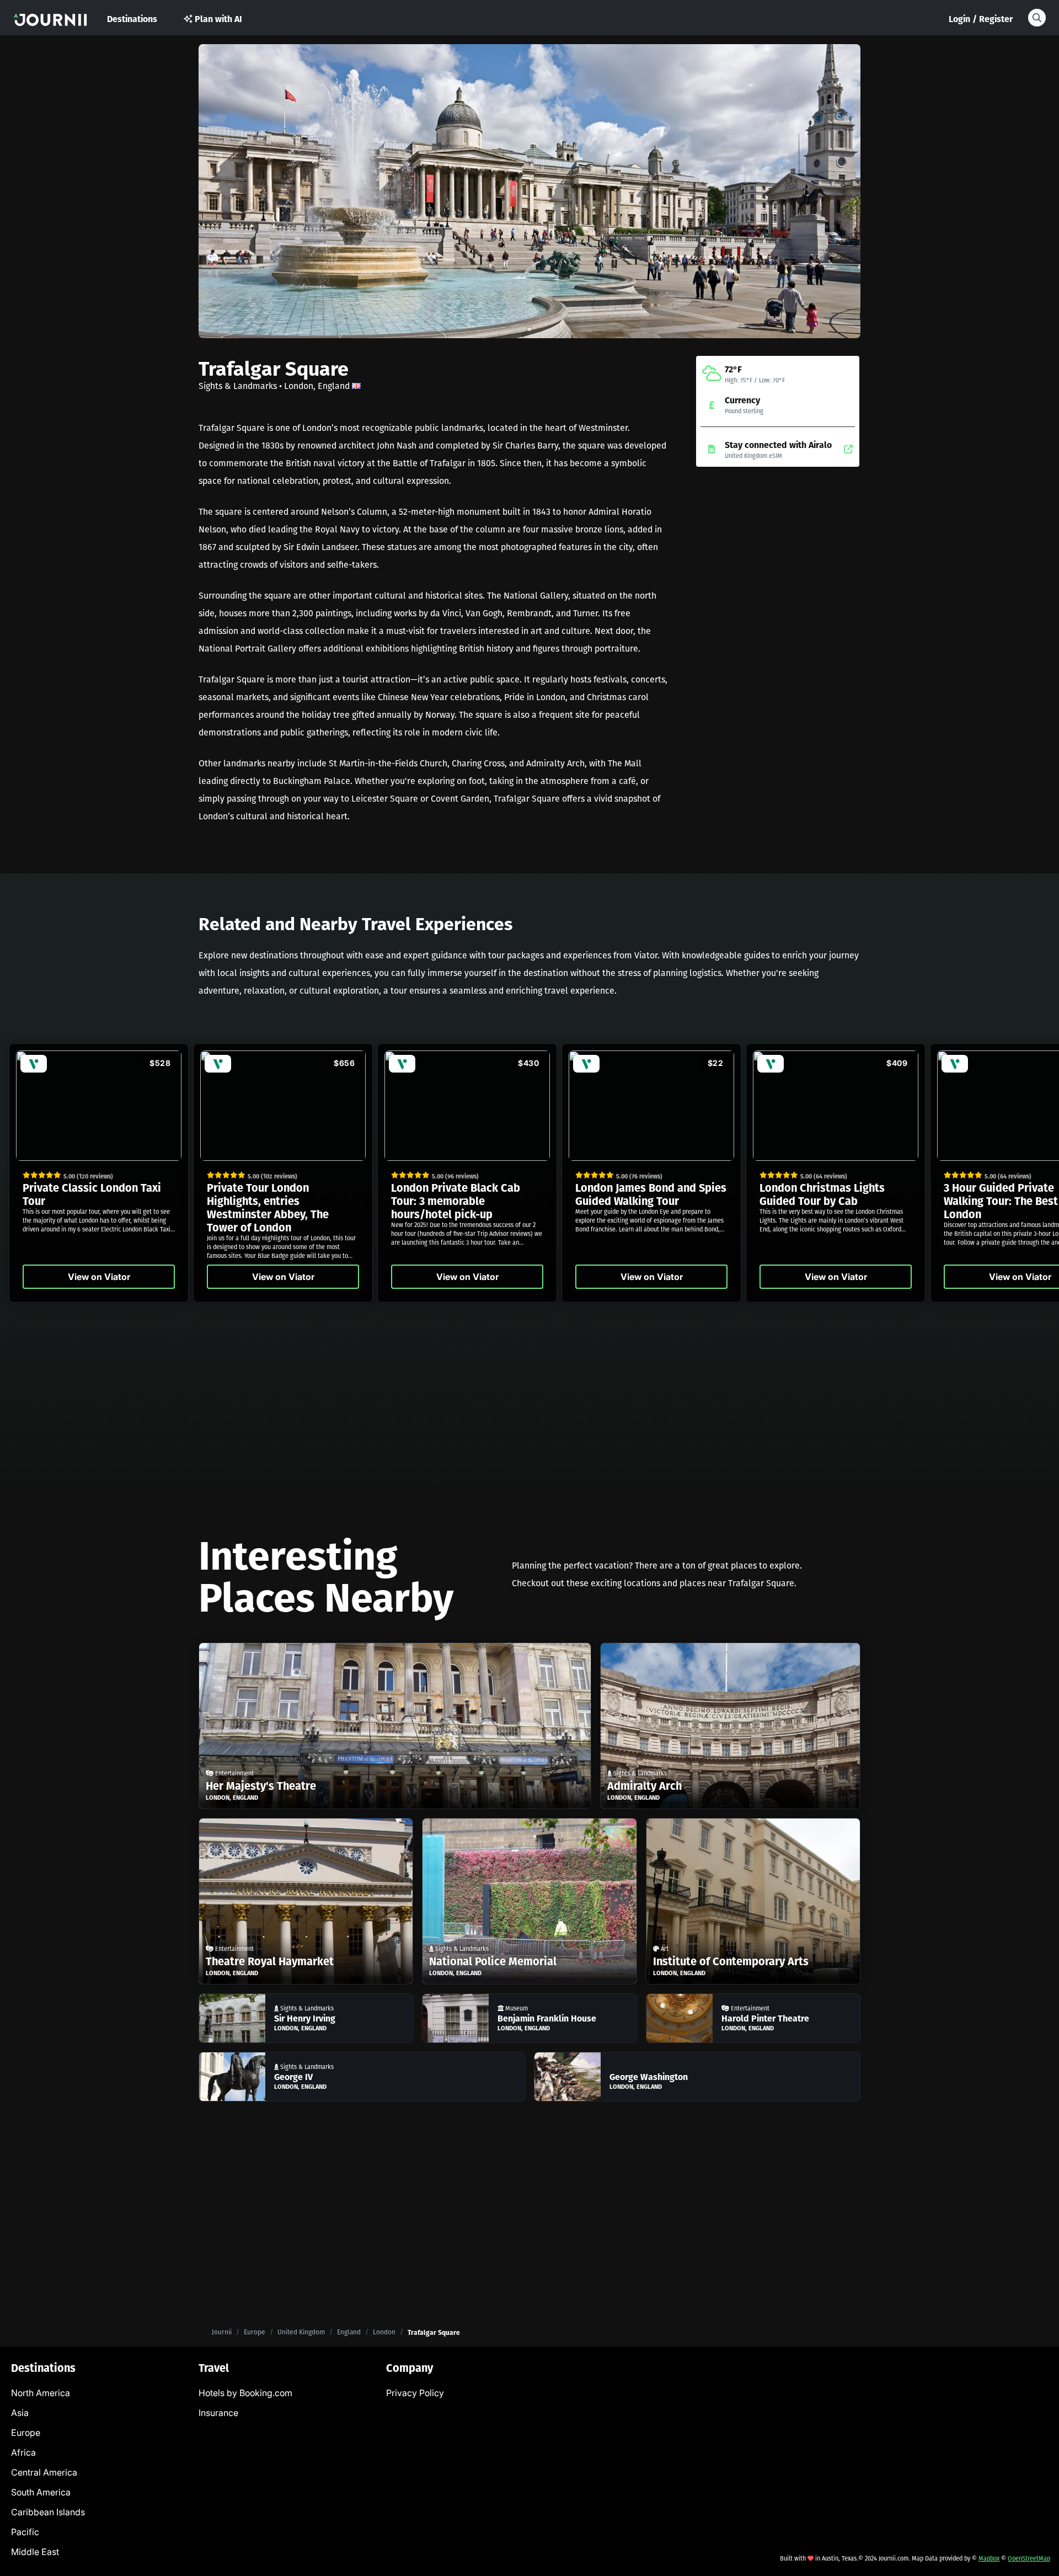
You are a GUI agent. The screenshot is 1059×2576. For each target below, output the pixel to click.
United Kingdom (301, 2332)
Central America (44, 2472)
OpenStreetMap (1029, 2558)
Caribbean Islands (48, 2512)
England (349, 2332)
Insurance (218, 2413)
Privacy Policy (415, 2393)
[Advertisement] (778, 563)
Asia (20, 2413)
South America (41, 2492)
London (384, 2332)
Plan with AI (218, 18)
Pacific (25, 2532)
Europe (255, 2332)
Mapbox (989, 2558)
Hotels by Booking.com (245, 2393)
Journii (222, 2332)
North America (41, 2393)
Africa (23, 2452)
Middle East (35, 2552)
